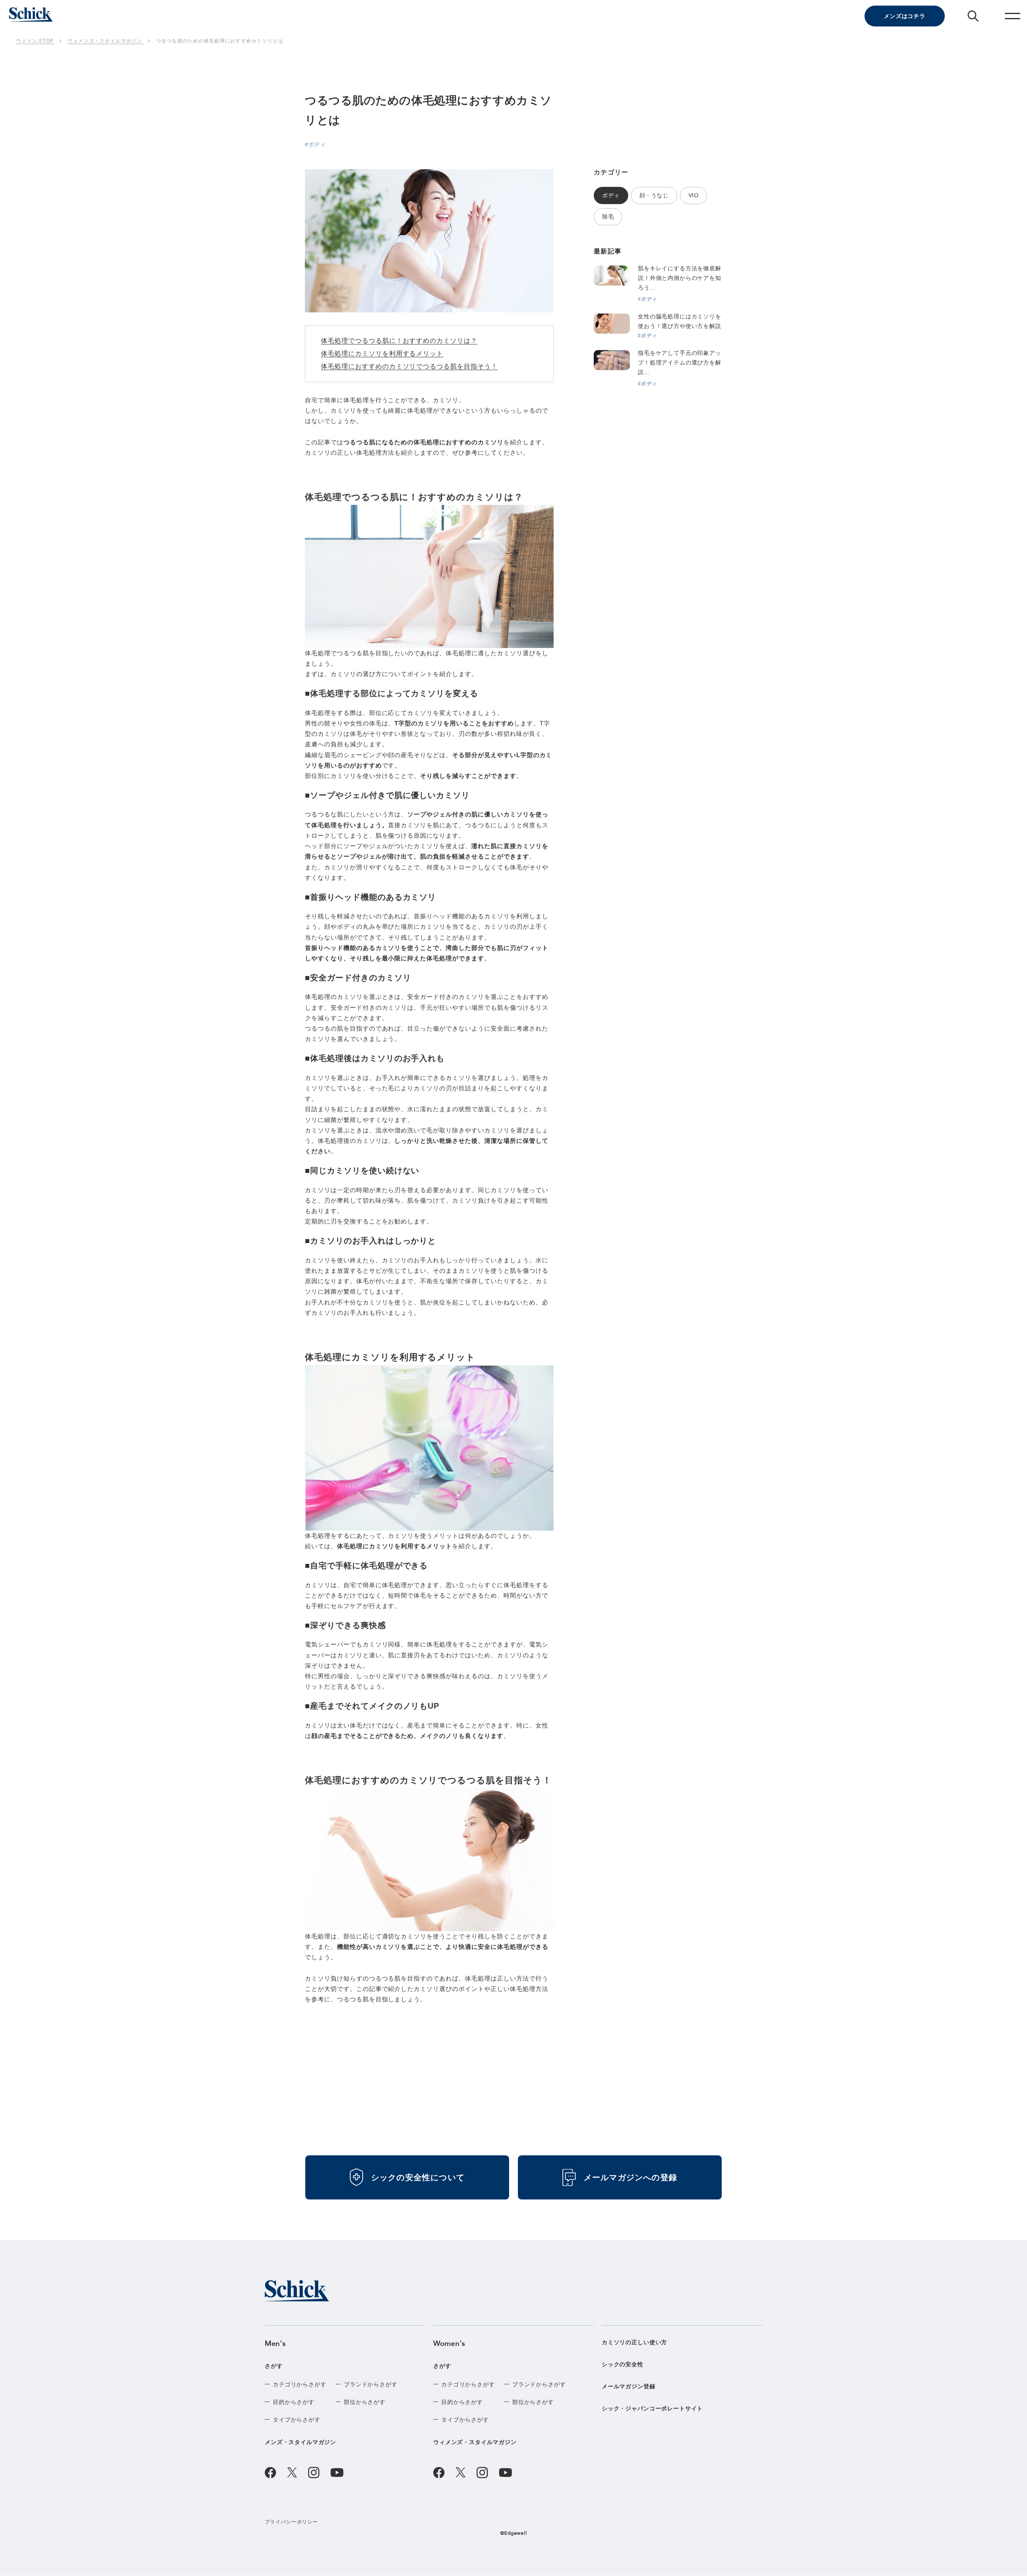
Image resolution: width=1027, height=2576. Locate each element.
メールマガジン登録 (629, 2386)
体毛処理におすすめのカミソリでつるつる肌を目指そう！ (409, 366)
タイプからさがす (297, 2420)
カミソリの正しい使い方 (634, 2342)
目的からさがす (294, 2402)
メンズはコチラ (905, 16)
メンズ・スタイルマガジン (300, 2442)
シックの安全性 (623, 2364)
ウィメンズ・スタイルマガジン (475, 2442)
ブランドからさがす (371, 2384)
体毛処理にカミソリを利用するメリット (382, 353)
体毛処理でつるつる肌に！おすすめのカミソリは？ (399, 341)
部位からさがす (365, 2402)
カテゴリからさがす (300, 2384)
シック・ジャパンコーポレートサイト (652, 2408)
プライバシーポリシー (291, 2522)
